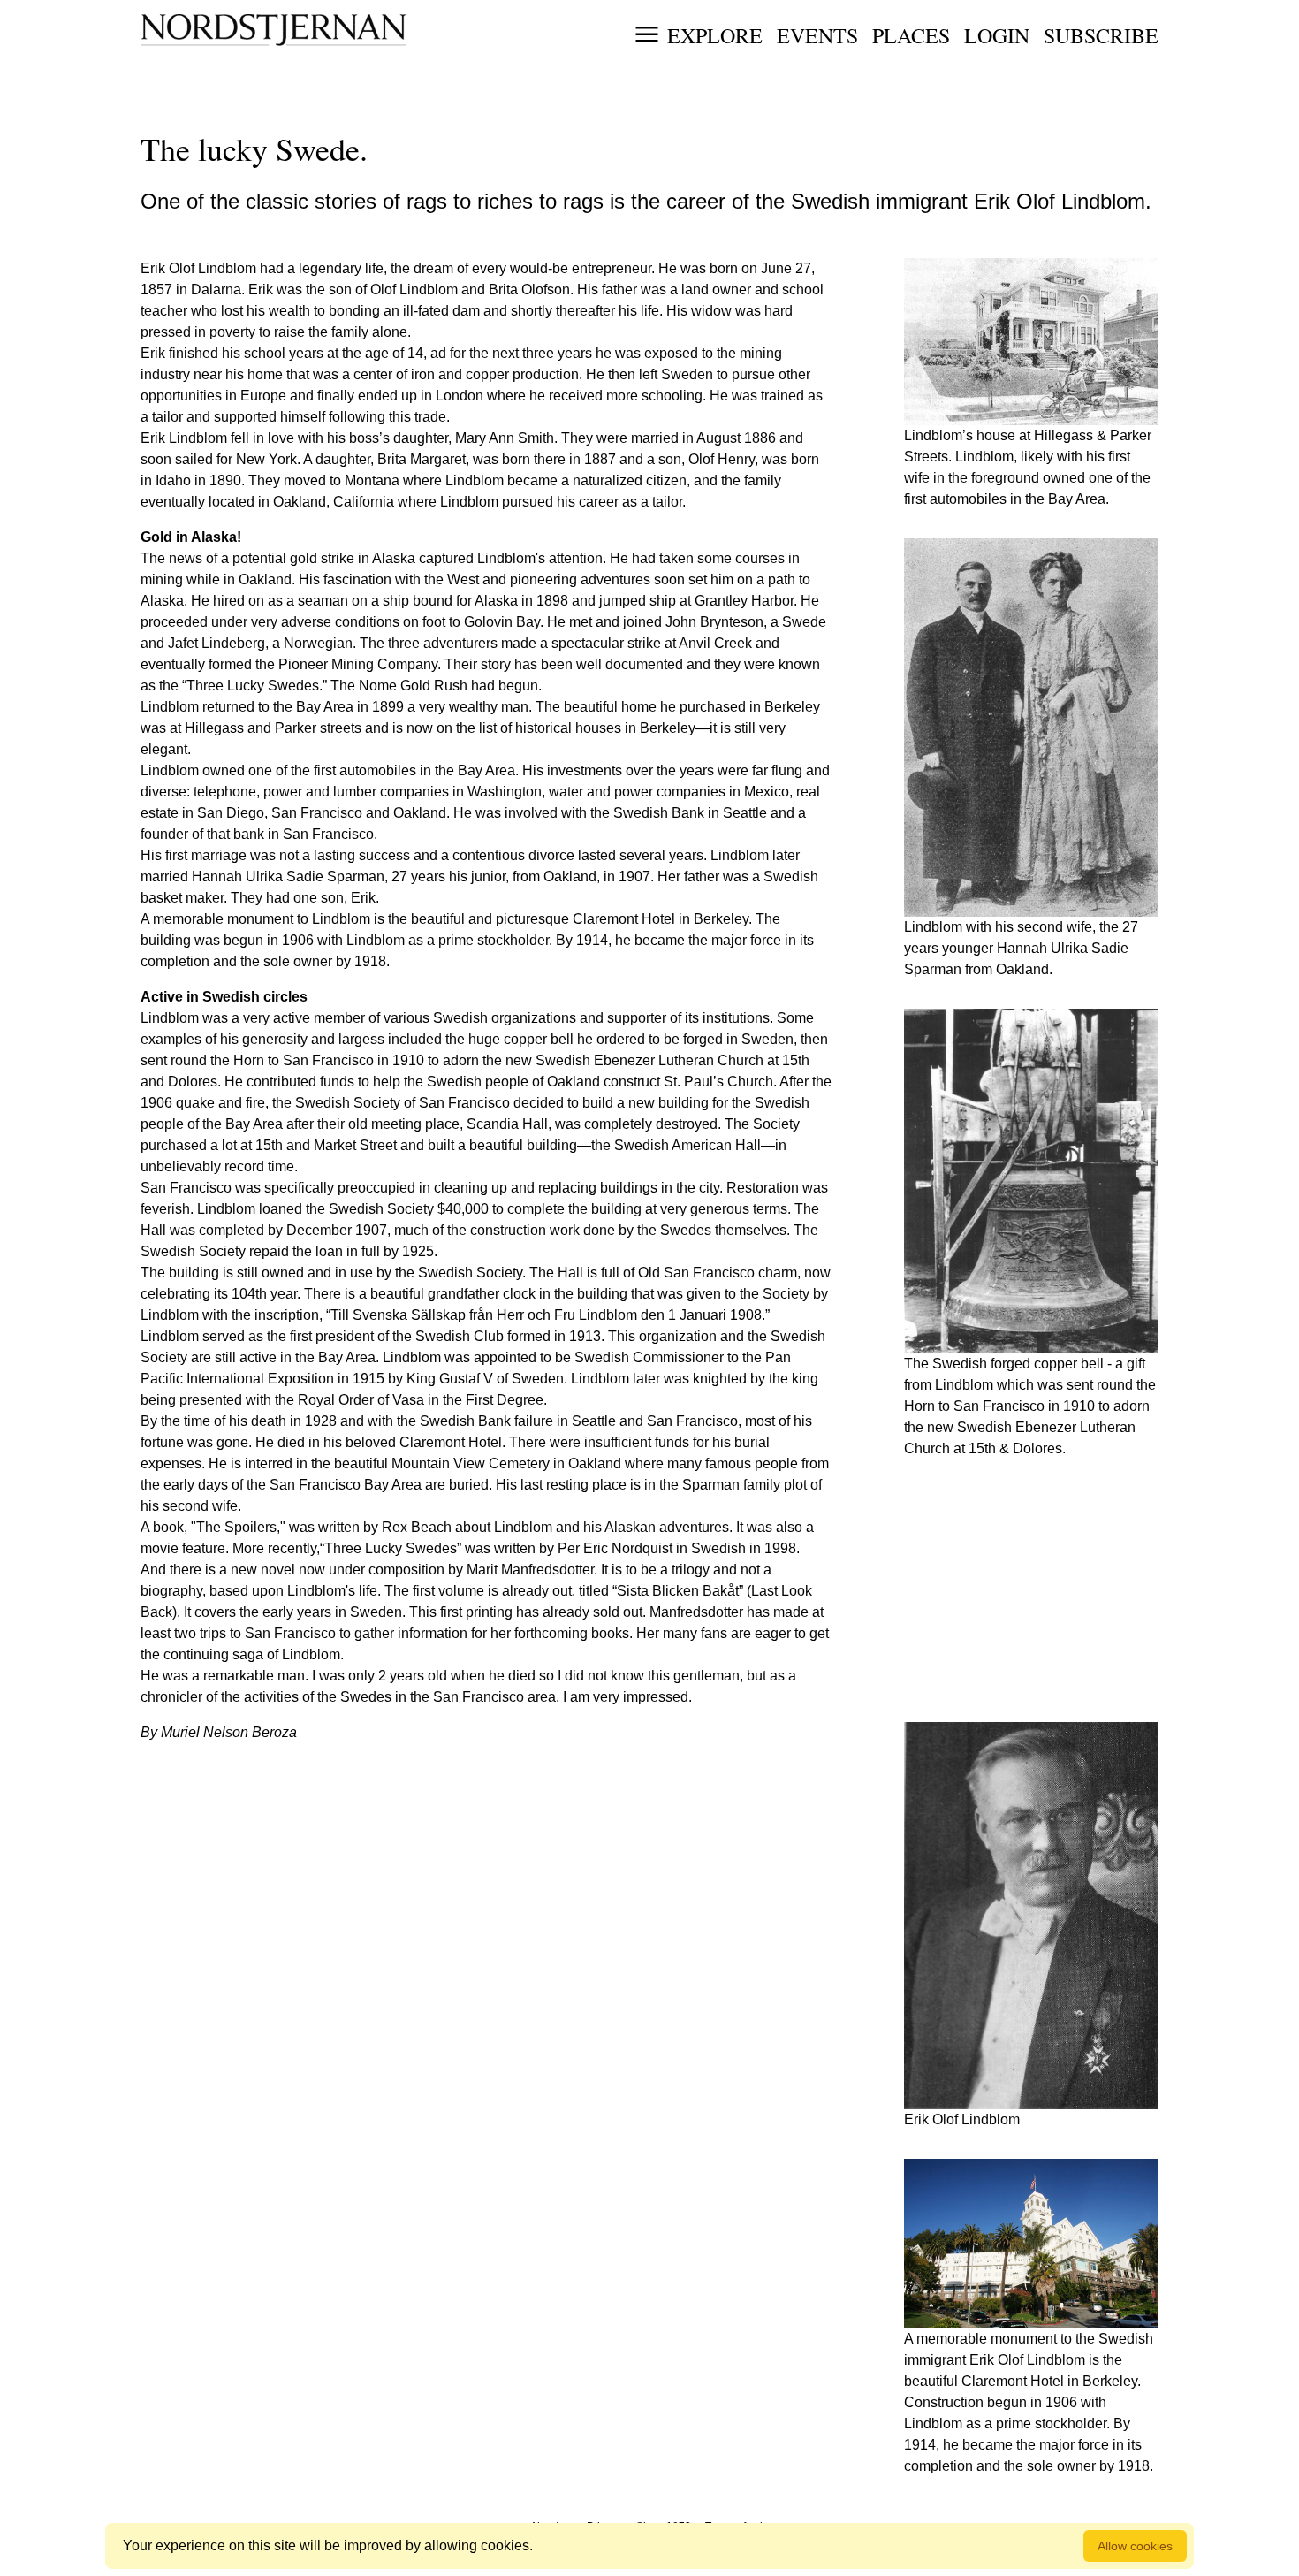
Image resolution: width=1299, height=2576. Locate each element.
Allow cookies (1135, 2546)
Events (817, 35)
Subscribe (1101, 35)
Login (997, 35)
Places (911, 35)
